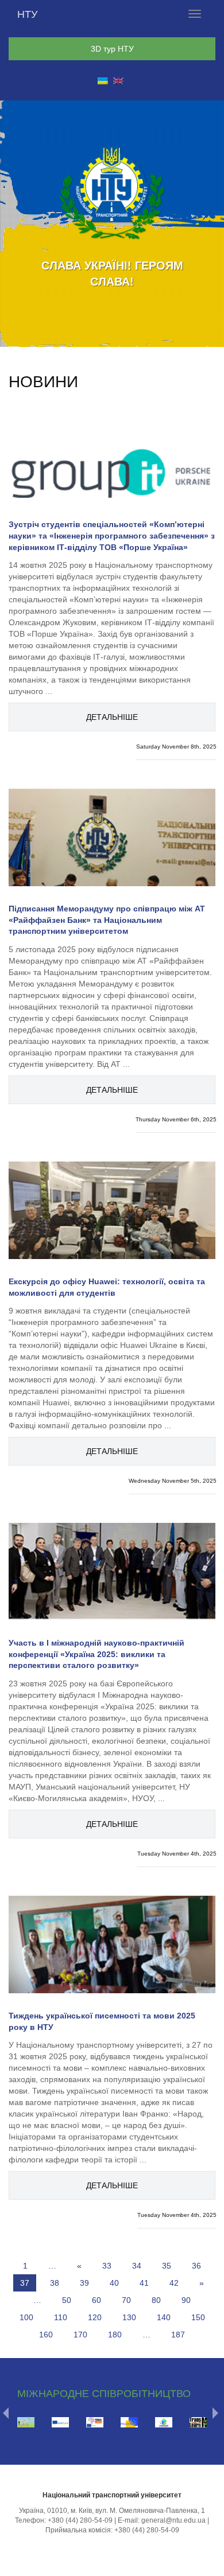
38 (55, 2283)
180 (115, 2335)
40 (114, 2283)
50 (67, 2300)
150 (198, 2317)
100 (26, 2317)
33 (107, 2266)
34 (137, 2266)
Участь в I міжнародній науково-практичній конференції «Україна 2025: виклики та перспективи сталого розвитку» (96, 1654)
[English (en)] (118, 80)
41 (144, 2283)
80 (156, 2300)
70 (126, 2300)
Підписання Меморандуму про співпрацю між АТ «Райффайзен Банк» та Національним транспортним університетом (107, 920)
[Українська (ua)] (103, 80)
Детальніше (112, 717)
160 (46, 2335)
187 (178, 2335)
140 (164, 2317)
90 (186, 2300)
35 (167, 2266)
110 (61, 2317)
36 (196, 2266)
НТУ (27, 14)
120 (95, 2317)
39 (84, 2283)
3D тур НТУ (112, 49)
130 (129, 2317)
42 (174, 2283)
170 (80, 2335)
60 (96, 2300)
